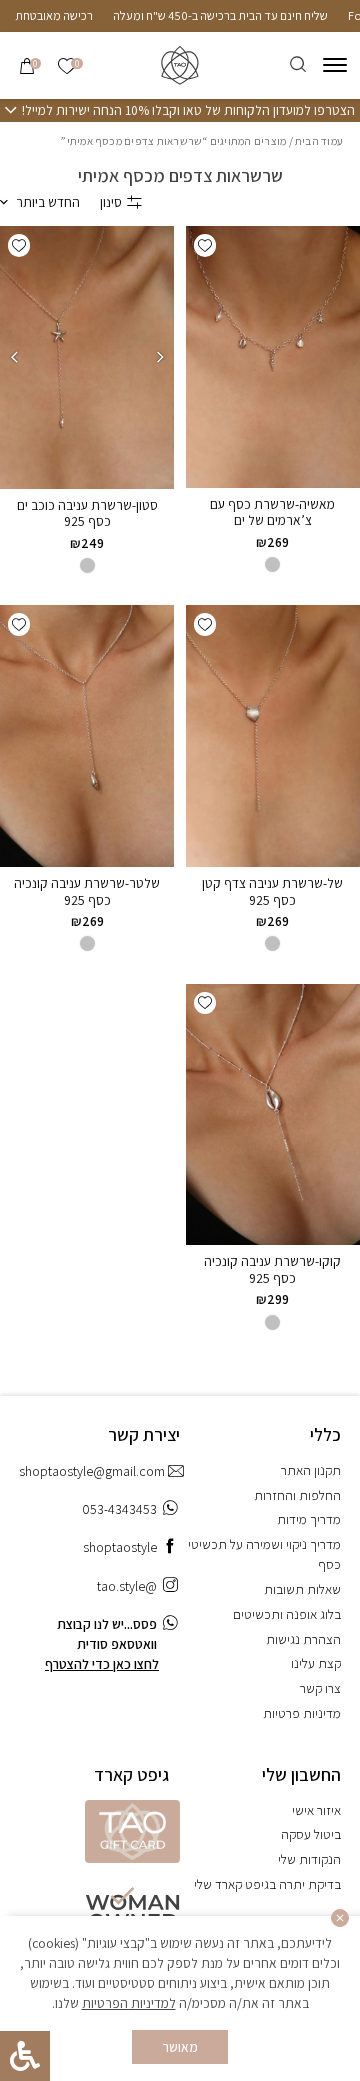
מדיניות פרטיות (302, 1713)
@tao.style (127, 1586)
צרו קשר (320, 1688)
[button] (205, 245)
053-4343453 (119, 1509)
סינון (111, 202)
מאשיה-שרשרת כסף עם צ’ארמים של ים (272, 512)
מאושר (180, 2047)
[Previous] (160, 357)
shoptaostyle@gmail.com (92, 1471)
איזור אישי (316, 1810)
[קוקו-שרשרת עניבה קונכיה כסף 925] (273, 1115)
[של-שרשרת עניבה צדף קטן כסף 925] (273, 736)
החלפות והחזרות (297, 1495)
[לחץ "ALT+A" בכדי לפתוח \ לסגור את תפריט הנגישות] (25, 2056)
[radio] (272, 564)
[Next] (14, 357)
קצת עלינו (316, 1663)
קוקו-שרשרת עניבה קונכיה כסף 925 (272, 1269)
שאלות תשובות (302, 1589)
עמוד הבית (319, 141)
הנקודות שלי (309, 1859)
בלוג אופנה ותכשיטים (287, 1614)
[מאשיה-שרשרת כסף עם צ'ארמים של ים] (273, 357)
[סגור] (340, 1918)
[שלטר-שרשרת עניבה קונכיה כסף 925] (87, 736)
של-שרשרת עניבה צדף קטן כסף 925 (272, 891)
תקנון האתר (311, 1470)
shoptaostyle (120, 1547)
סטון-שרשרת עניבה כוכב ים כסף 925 (87, 513)
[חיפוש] (298, 65)
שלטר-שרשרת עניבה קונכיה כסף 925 (87, 891)
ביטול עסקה (311, 1834)
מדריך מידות (309, 1519)
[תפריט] (335, 65)
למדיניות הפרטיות (129, 2003)
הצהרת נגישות (303, 1639)
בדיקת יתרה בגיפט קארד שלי (267, 1884)
